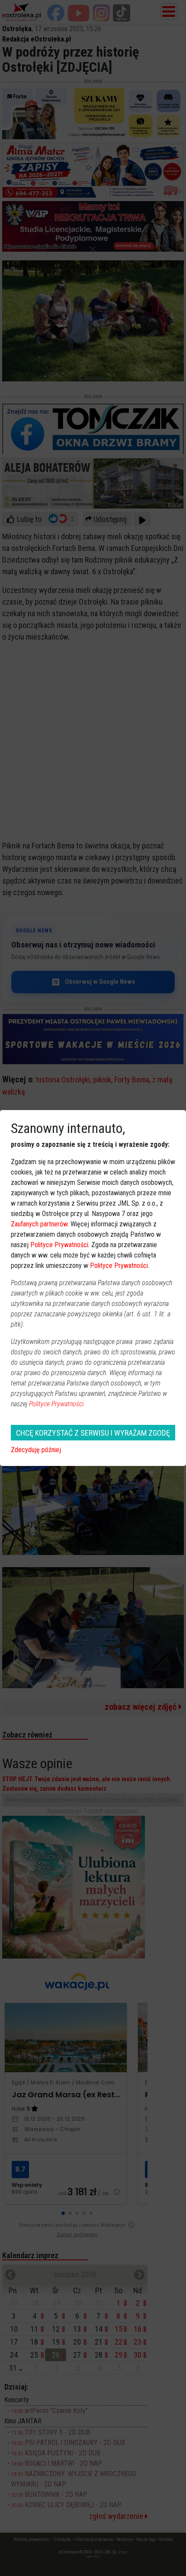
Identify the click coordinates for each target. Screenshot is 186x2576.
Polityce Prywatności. (57, 1404)
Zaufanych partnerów (39, 1224)
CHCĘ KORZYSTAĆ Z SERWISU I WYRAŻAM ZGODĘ (93, 1433)
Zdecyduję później (36, 1450)
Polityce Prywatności (59, 1245)
